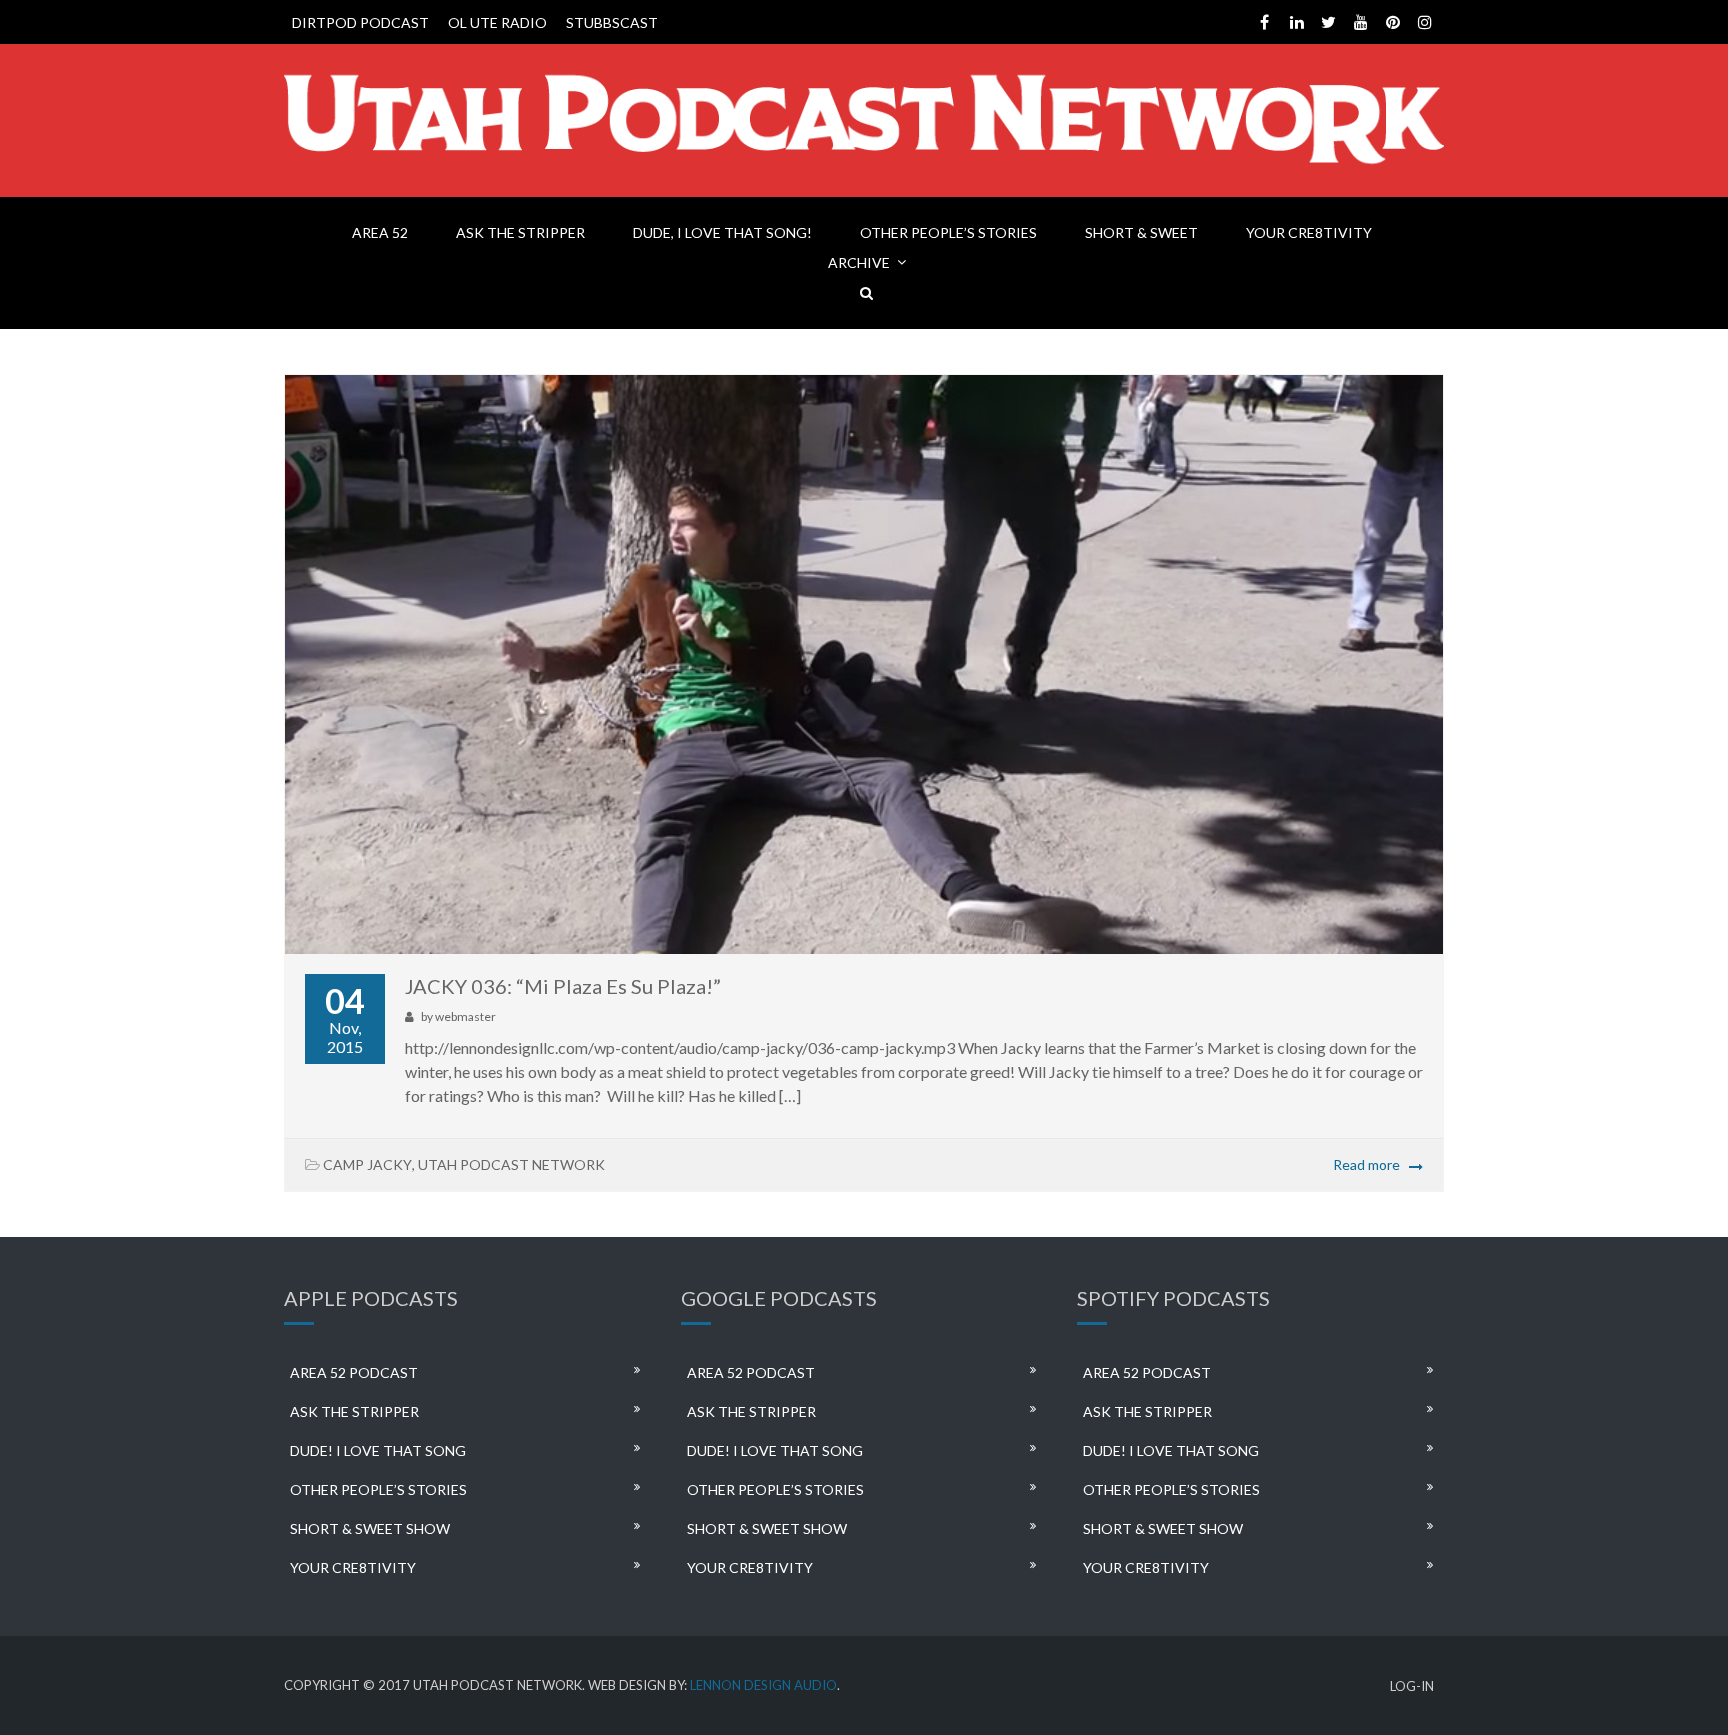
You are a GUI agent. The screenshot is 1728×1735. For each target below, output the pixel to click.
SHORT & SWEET (1141, 232)
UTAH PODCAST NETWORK (511, 1164)
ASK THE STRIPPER (520, 232)
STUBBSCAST (612, 22)
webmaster (465, 1016)
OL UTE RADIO (497, 22)
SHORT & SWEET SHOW (370, 1528)
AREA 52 (380, 232)
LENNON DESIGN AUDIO (763, 1685)
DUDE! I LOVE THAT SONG (378, 1450)
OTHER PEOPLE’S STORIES (948, 232)
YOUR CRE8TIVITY (1309, 232)
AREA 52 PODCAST (354, 1372)
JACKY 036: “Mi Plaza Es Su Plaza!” (563, 986)
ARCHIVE (859, 262)
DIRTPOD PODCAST (360, 22)
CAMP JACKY (367, 1164)
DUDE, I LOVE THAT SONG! (722, 232)
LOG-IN (1412, 1686)
